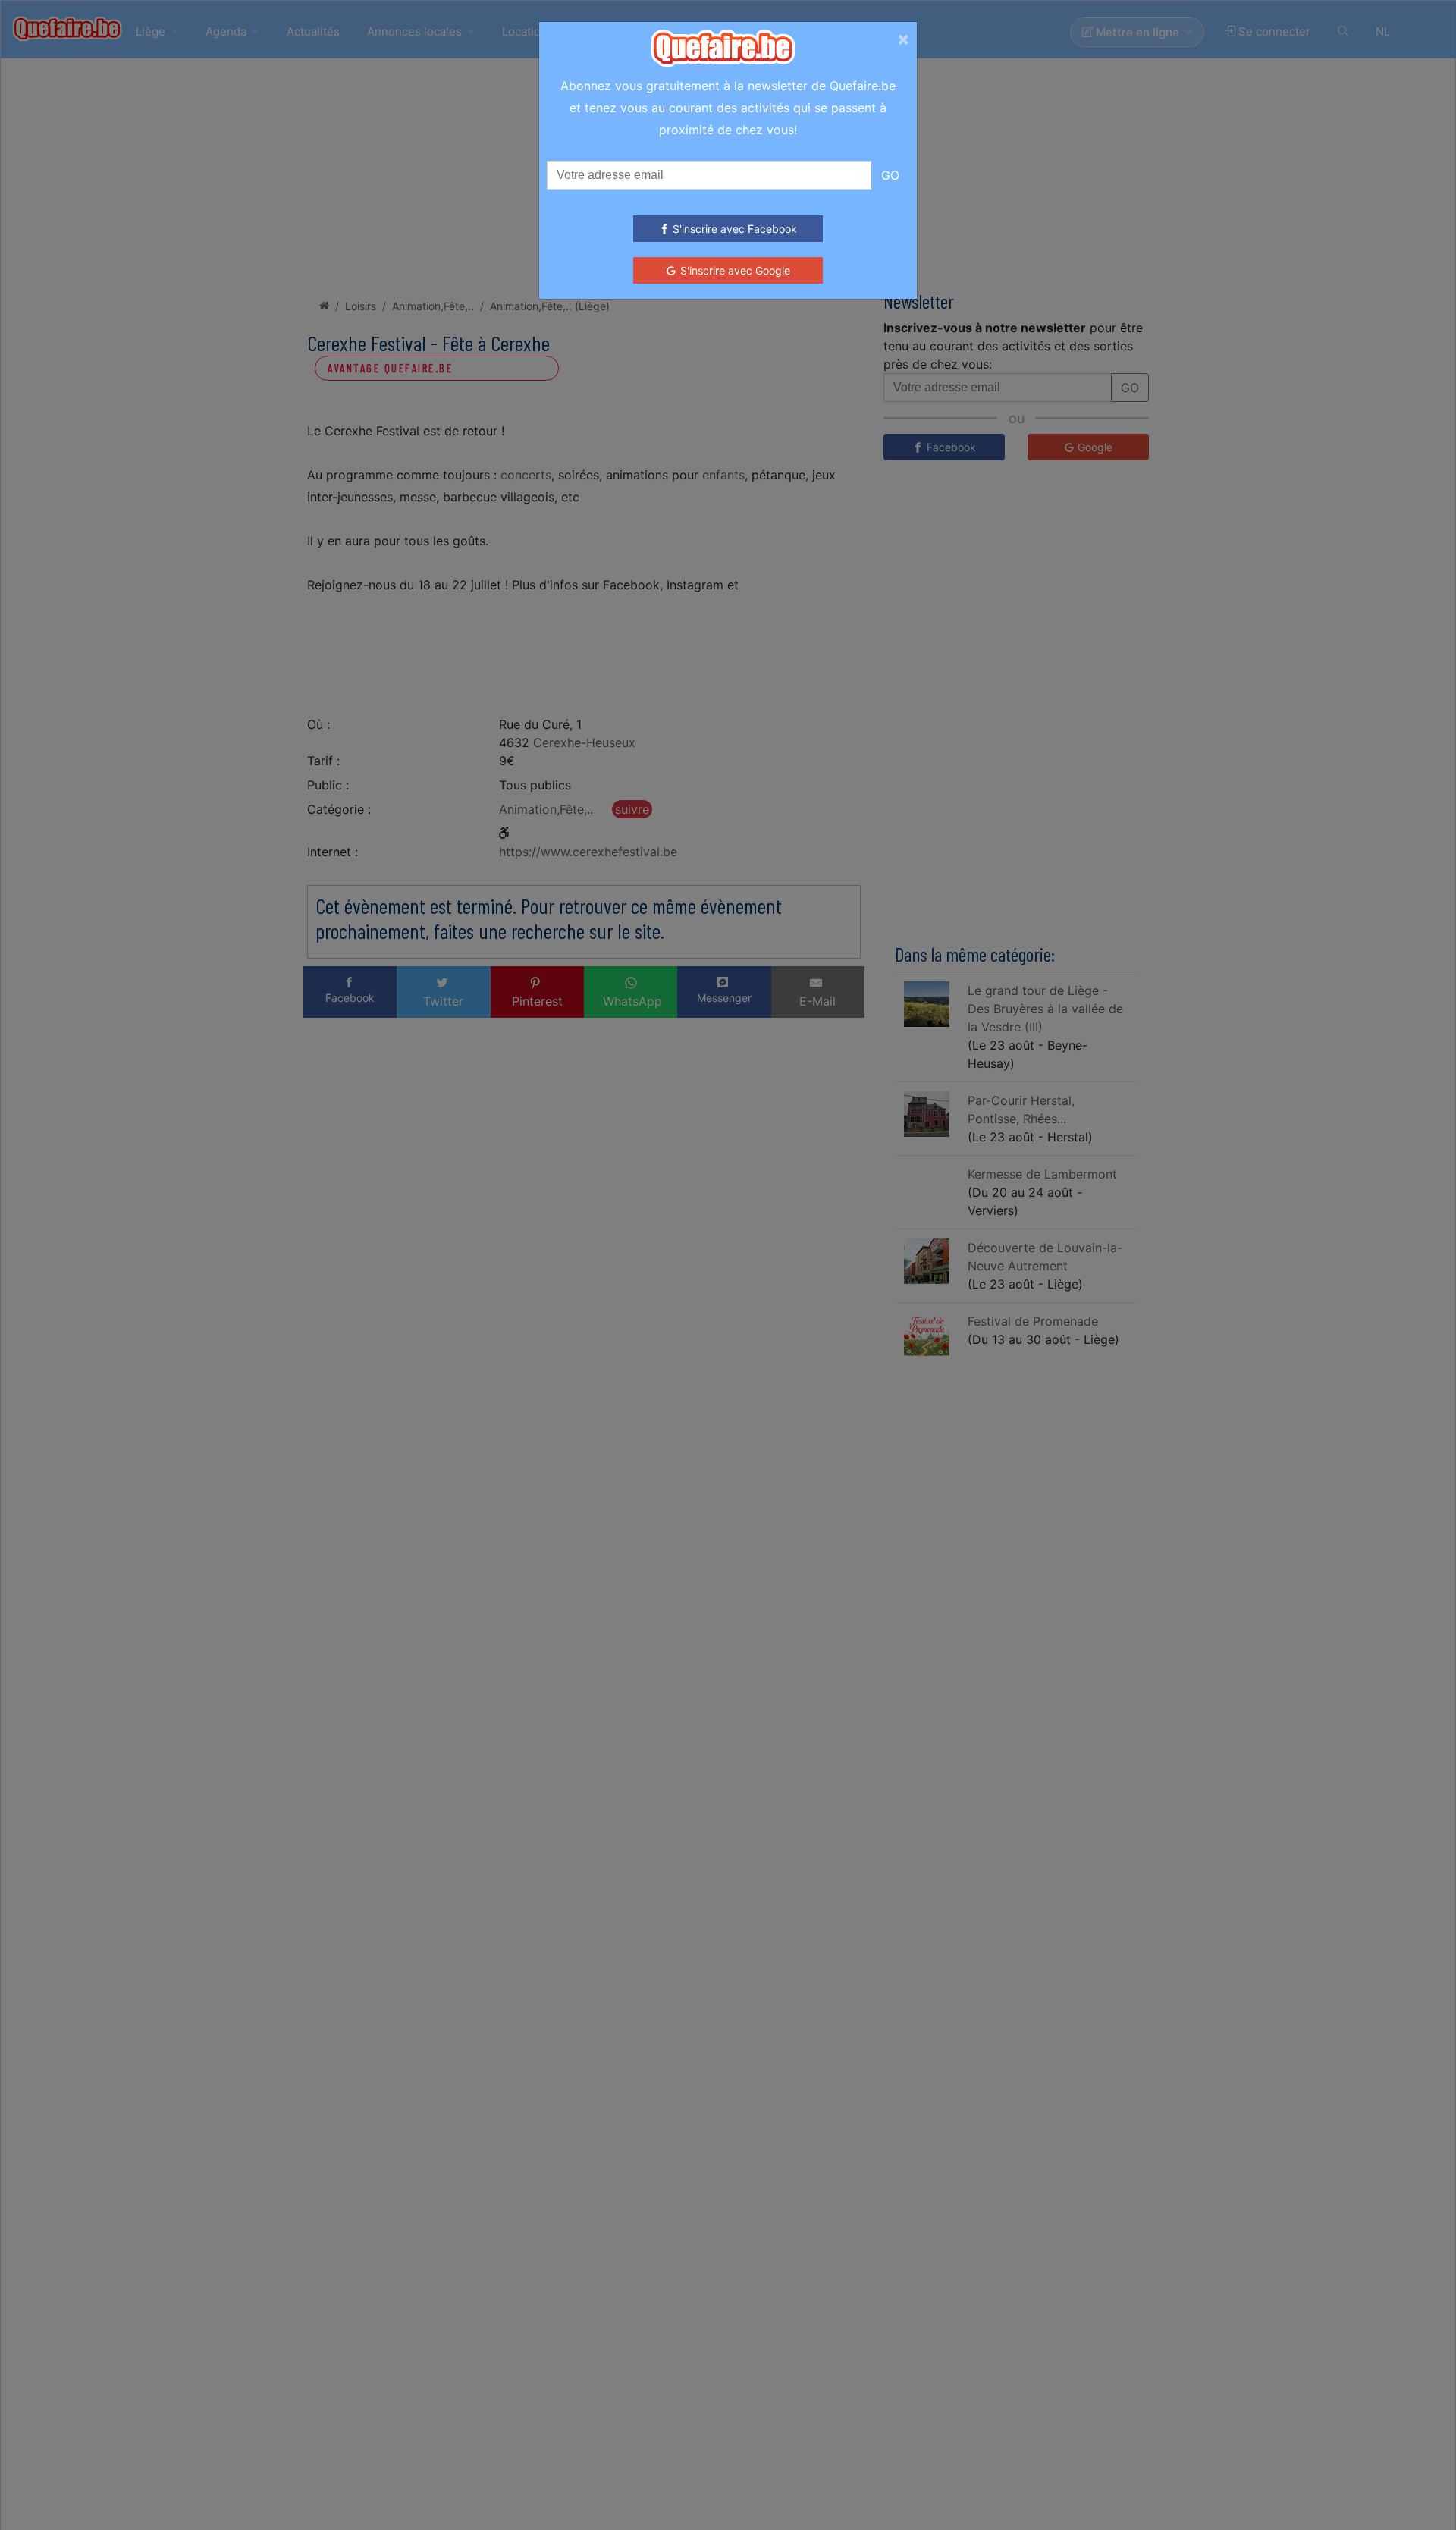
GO (890, 175)
